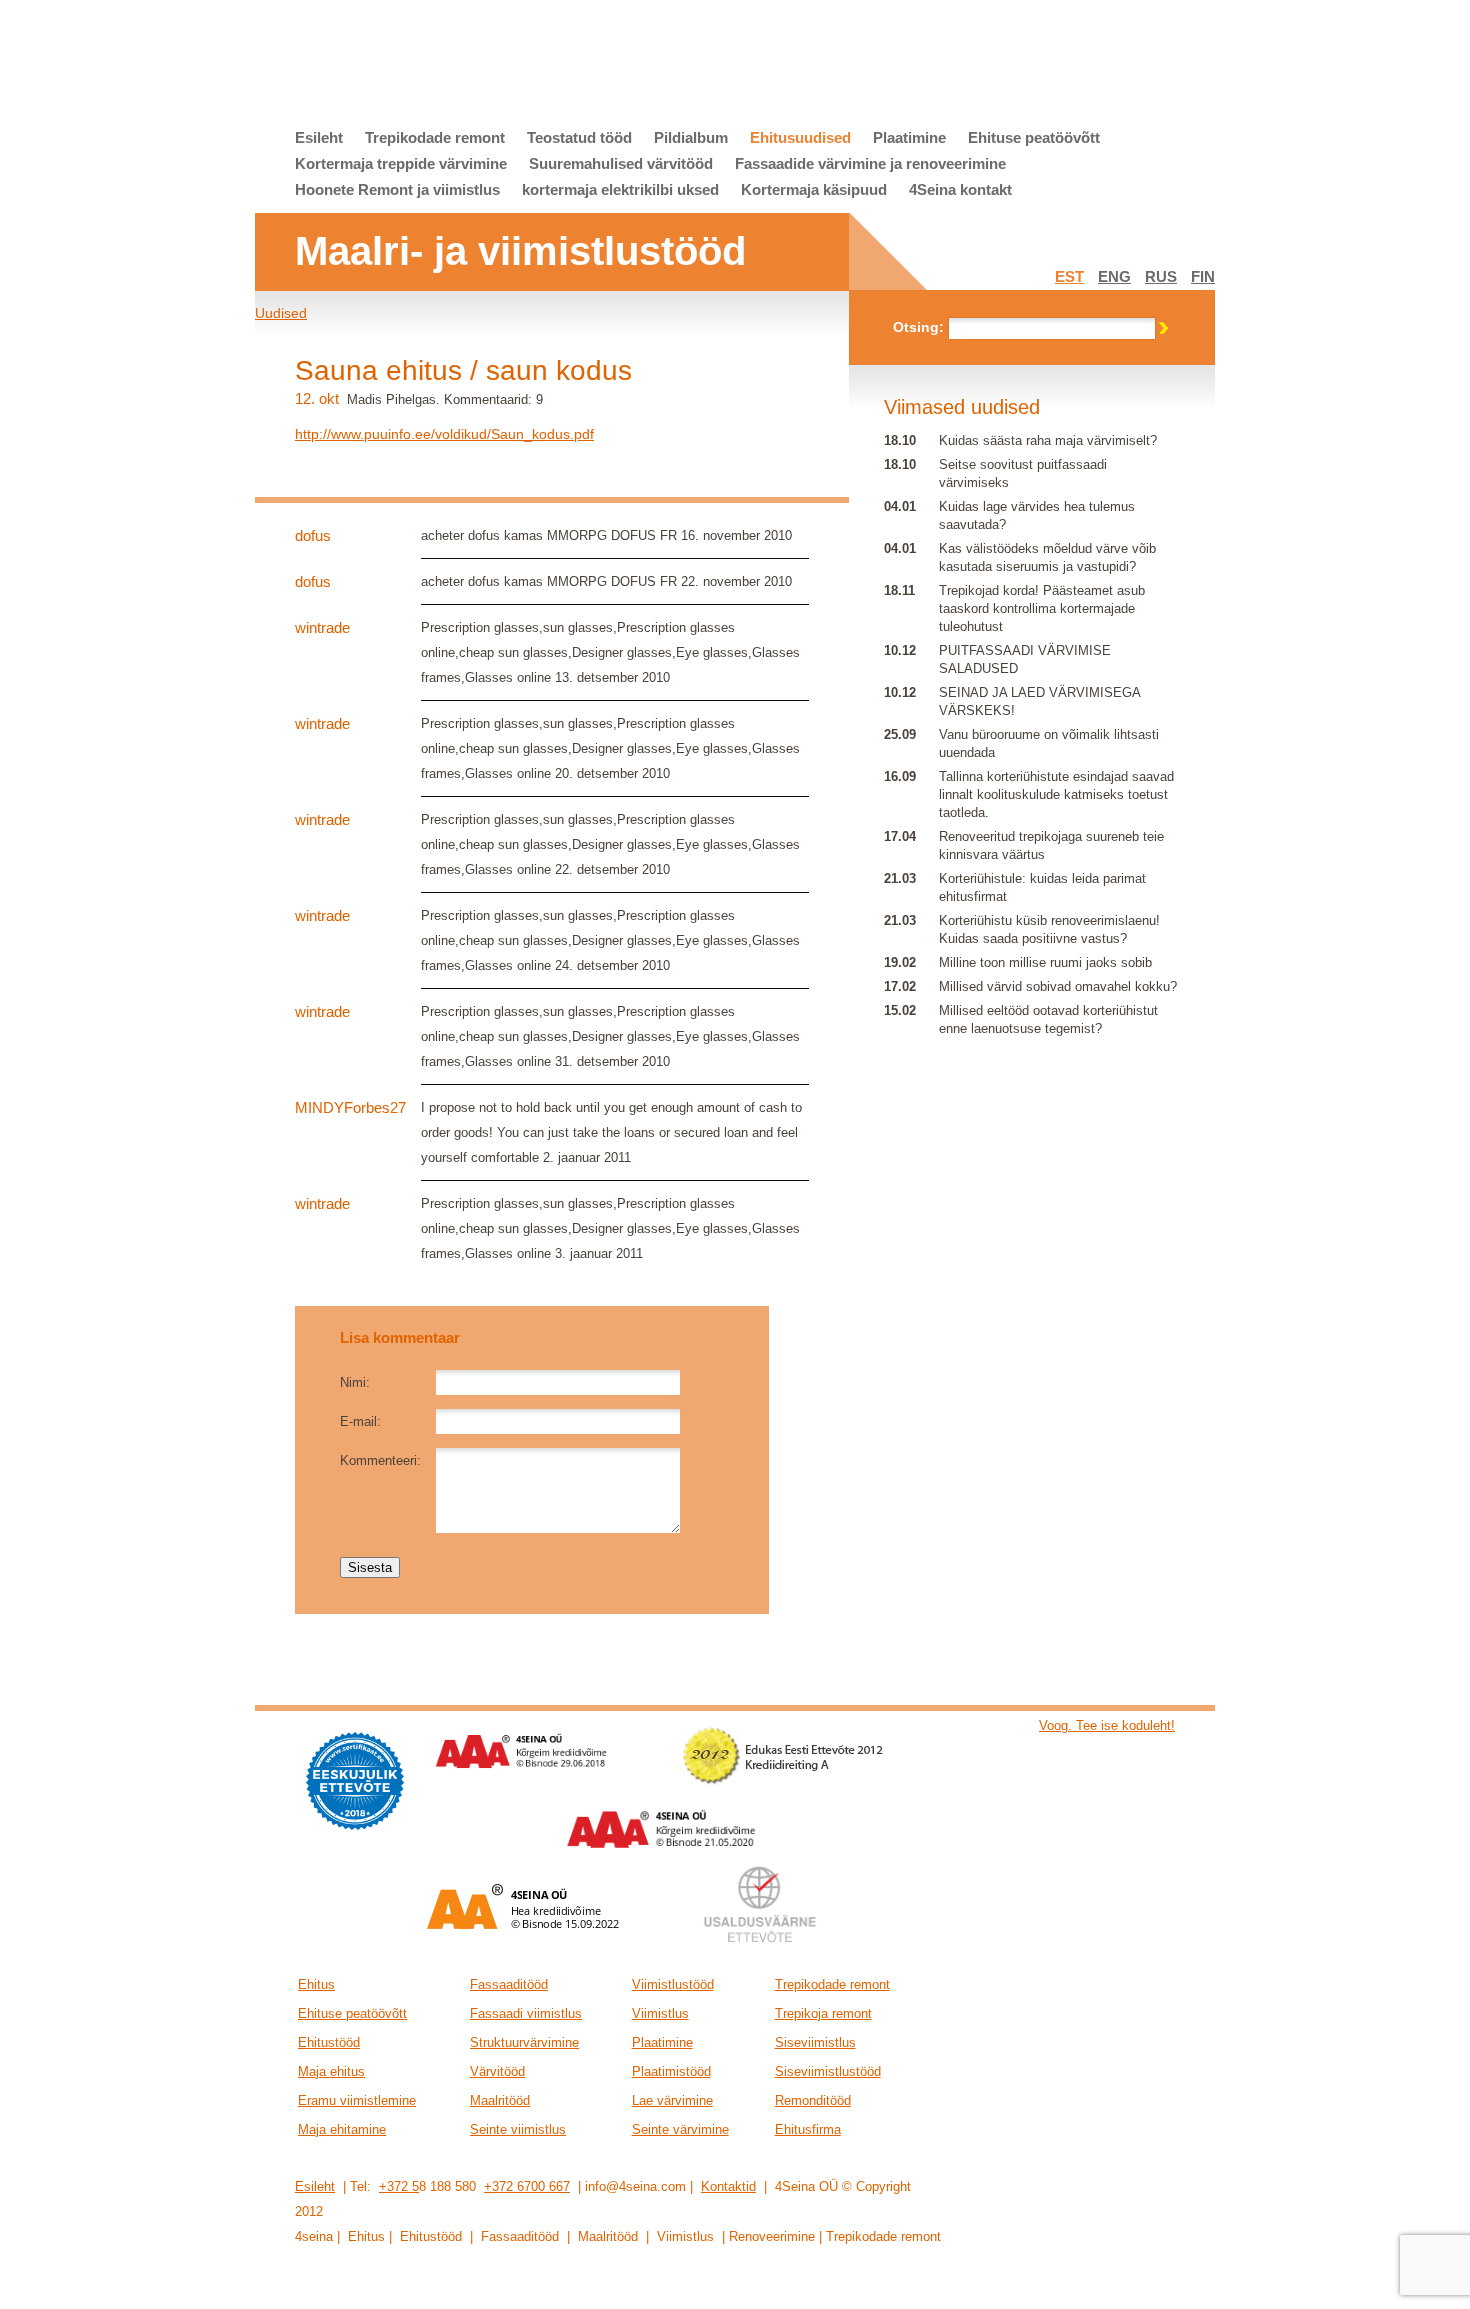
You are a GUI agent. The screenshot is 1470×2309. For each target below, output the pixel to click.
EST (1069, 276)
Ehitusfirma (808, 2129)
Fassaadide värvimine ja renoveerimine (870, 163)
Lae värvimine (672, 2100)
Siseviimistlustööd (828, 2071)
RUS (1161, 276)
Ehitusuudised (800, 137)
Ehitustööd (329, 2042)
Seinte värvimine (680, 2129)
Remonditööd (813, 2100)
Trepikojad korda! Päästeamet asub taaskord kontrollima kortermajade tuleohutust (1042, 608)
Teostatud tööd (579, 137)
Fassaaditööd (509, 1984)
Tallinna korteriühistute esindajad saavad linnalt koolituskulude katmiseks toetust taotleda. (1056, 794)
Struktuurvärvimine (524, 2042)
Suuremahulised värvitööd (621, 163)
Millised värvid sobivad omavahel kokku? (1058, 986)
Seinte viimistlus (518, 2129)
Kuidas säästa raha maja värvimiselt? (1048, 440)
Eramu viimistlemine (357, 2100)
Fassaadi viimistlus (526, 2013)
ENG (1114, 276)
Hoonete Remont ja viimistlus (397, 189)
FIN (1203, 276)
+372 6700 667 (527, 2186)
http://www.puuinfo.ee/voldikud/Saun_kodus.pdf (444, 434)
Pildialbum (691, 137)
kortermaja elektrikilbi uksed (620, 189)
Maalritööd (500, 2100)
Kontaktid (728, 2186)
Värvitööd (497, 2071)
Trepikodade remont (435, 137)
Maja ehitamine (342, 2129)
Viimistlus (660, 2013)
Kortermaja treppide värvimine (401, 163)
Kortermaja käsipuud (814, 189)
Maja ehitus (331, 2071)
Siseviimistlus (815, 2042)
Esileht (319, 137)
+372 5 (399, 2186)
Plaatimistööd (671, 2071)
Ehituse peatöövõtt (1034, 137)
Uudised (281, 313)
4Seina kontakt (960, 189)
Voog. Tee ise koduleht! (1107, 1725)
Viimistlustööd (673, 1984)
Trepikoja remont (823, 2013)
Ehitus (316, 1984)
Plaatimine (909, 137)
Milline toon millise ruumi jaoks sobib (1045, 962)
